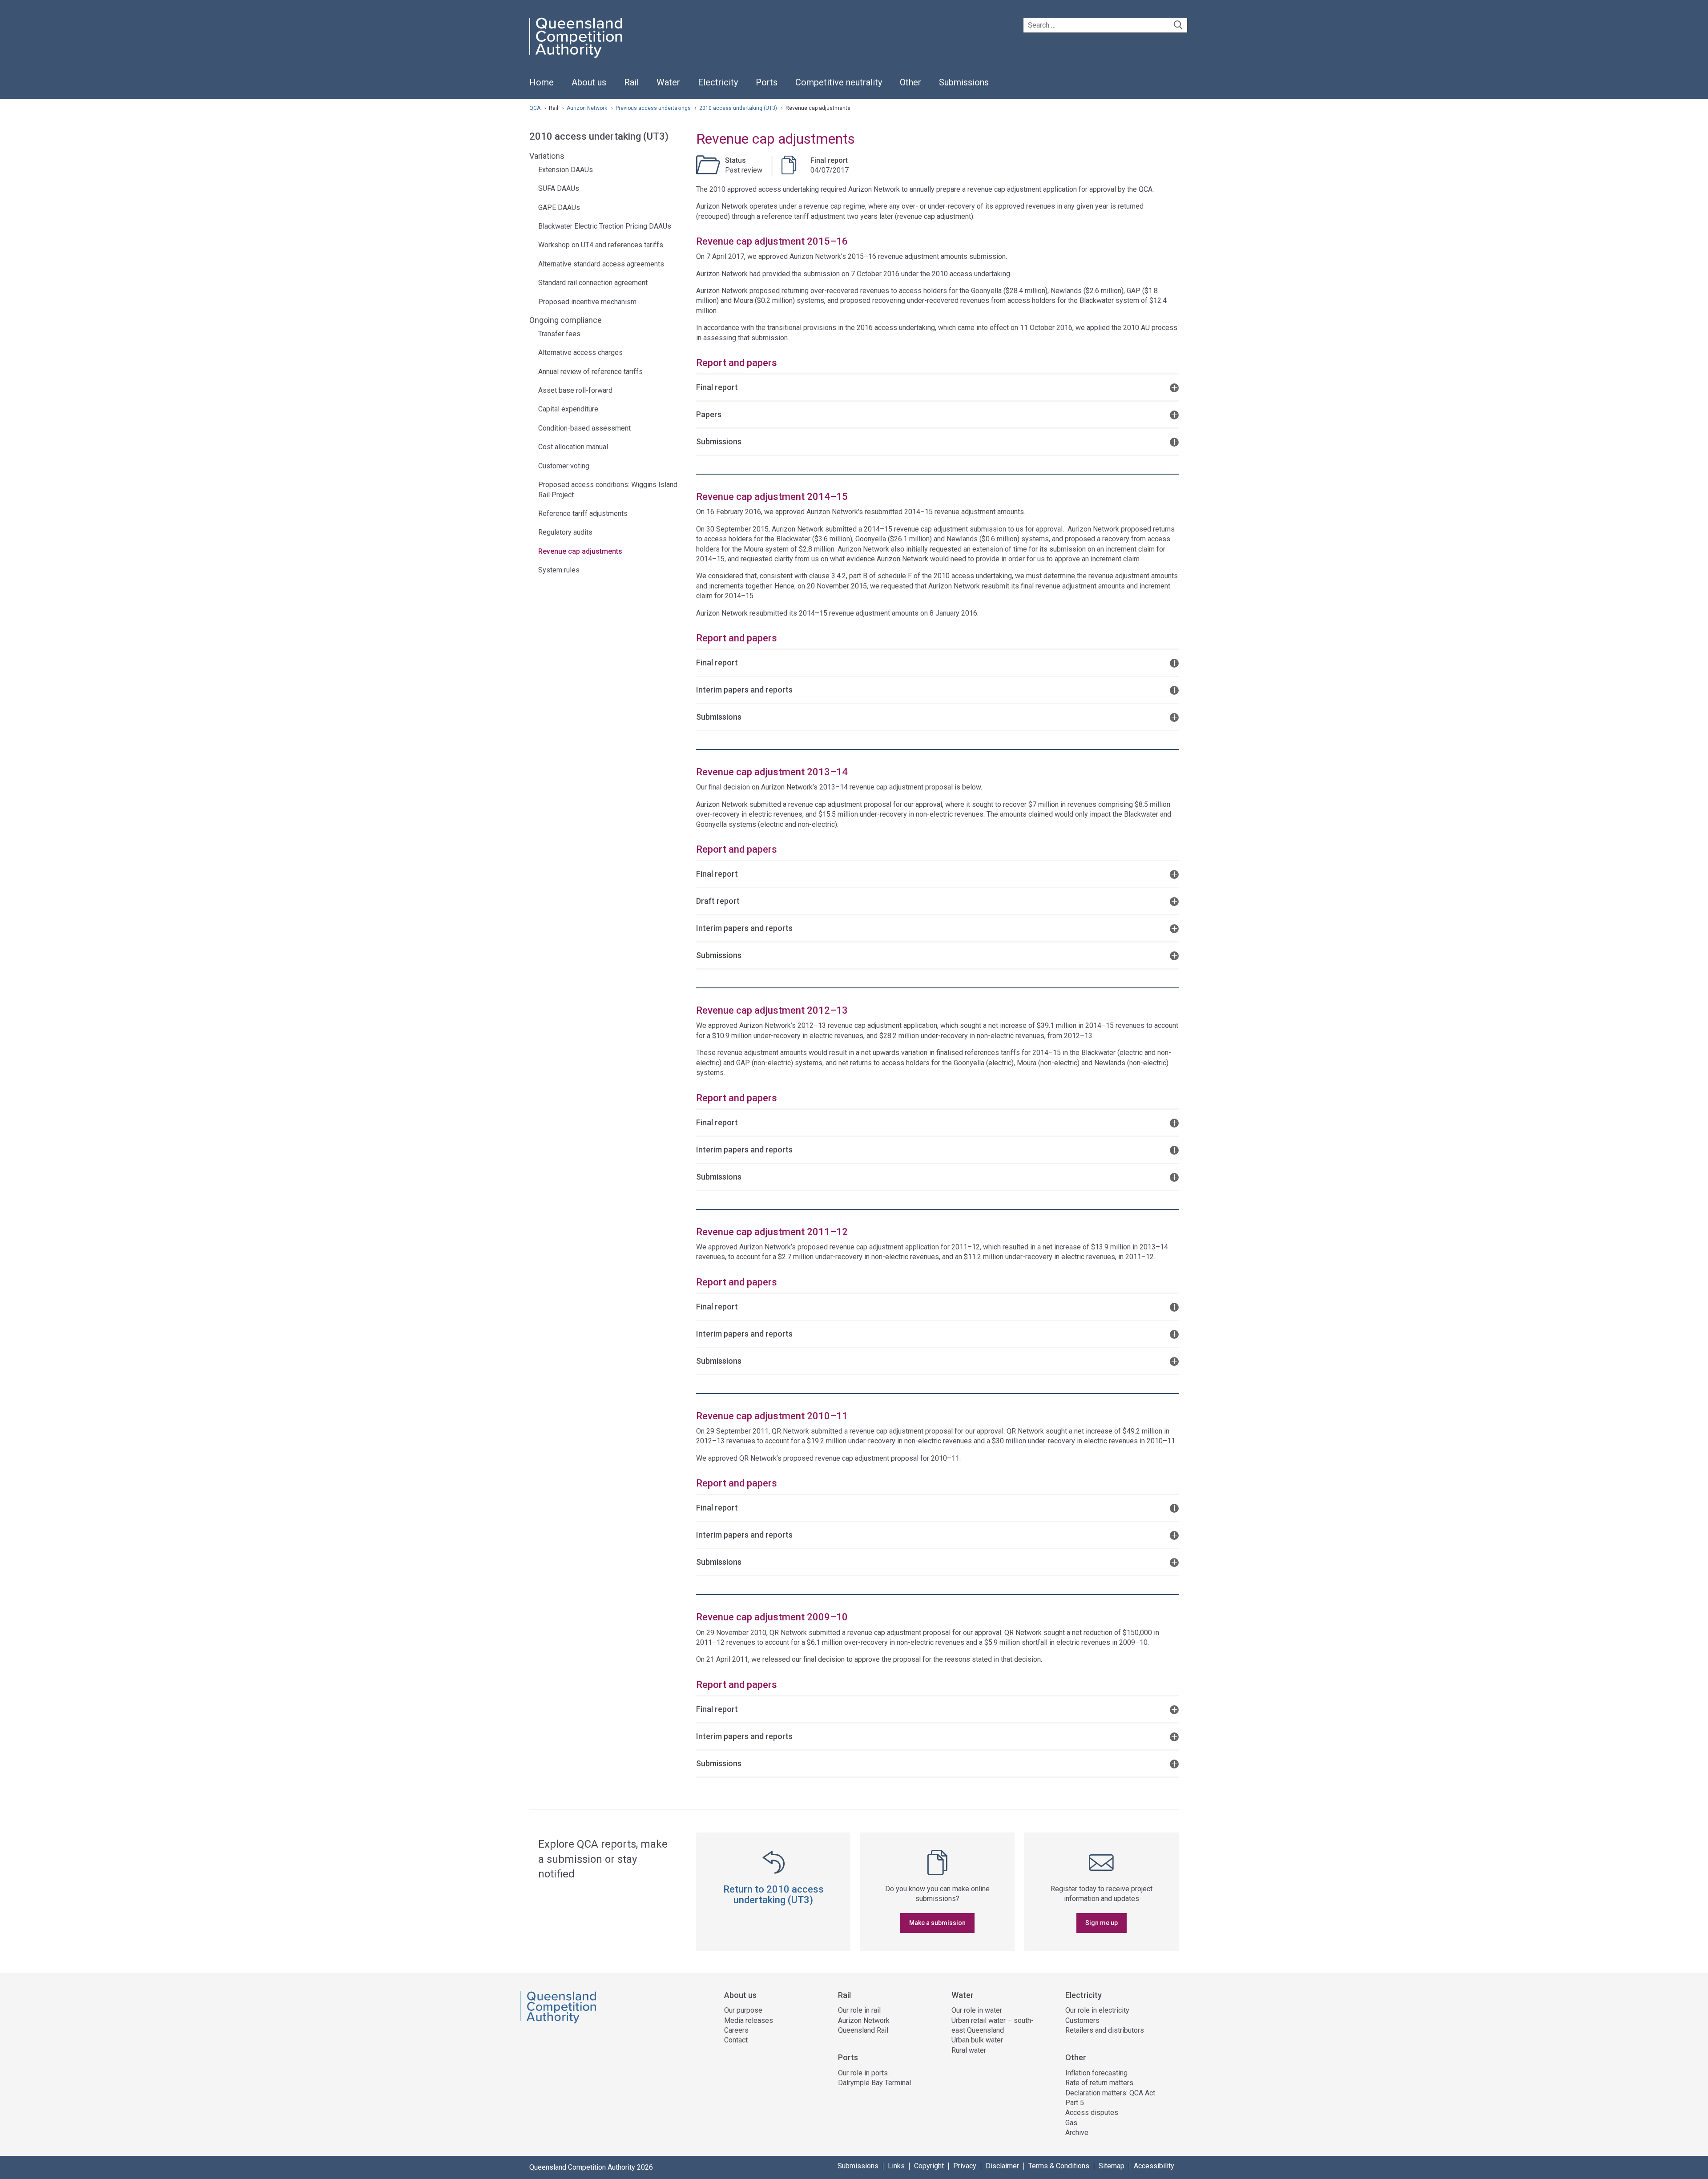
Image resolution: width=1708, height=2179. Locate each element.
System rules (559, 570)
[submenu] (589, 83)
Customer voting (564, 466)
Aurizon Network (588, 108)
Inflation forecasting (1096, 2073)
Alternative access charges (580, 352)
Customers (1082, 2020)
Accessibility (1154, 2166)
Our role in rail (859, 2010)
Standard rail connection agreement (593, 283)
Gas (1071, 2123)
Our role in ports (863, 2073)
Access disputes (1092, 2113)
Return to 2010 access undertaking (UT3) (773, 1895)
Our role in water (977, 2010)
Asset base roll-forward (575, 390)
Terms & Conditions (1059, 2166)
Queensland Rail (863, 2030)
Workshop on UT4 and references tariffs (601, 245)
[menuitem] (542, 87)
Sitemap (1112, 2166)
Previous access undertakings (654, 108)
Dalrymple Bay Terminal (874, 2083)
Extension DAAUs (566, 170)
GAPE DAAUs (559, 207)
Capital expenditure (568, 409)
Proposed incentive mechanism (587, 302)
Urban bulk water (977, 2040)
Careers (736, 2030)
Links (896, 2166)
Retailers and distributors (1105, 2030)
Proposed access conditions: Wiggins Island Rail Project (608, 489)
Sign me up (1102, 1923)
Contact (736, 2040)
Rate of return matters (1099, 2083)
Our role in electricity (1097, 2010)
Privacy (965, 2166)
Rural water (969, 2050)
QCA (535, 108)
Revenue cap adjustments (580, 551)
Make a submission (937, 1923)
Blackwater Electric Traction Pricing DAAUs (605, 226)
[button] (937, 387)
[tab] (937, 387)
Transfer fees (559, 334)
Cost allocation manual (573, 447)
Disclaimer (1002, 2166)
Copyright (929, 2166)
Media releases (749, 2020)
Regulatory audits (565, 532)
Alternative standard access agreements (601, 264)
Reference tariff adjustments (583, 514)
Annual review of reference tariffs (590, 372)
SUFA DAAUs (559, 188)
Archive (1077, 2133)
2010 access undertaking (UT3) (739, 108)
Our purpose (743, 2010)
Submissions (858, 2166)
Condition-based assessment (584, 428)
